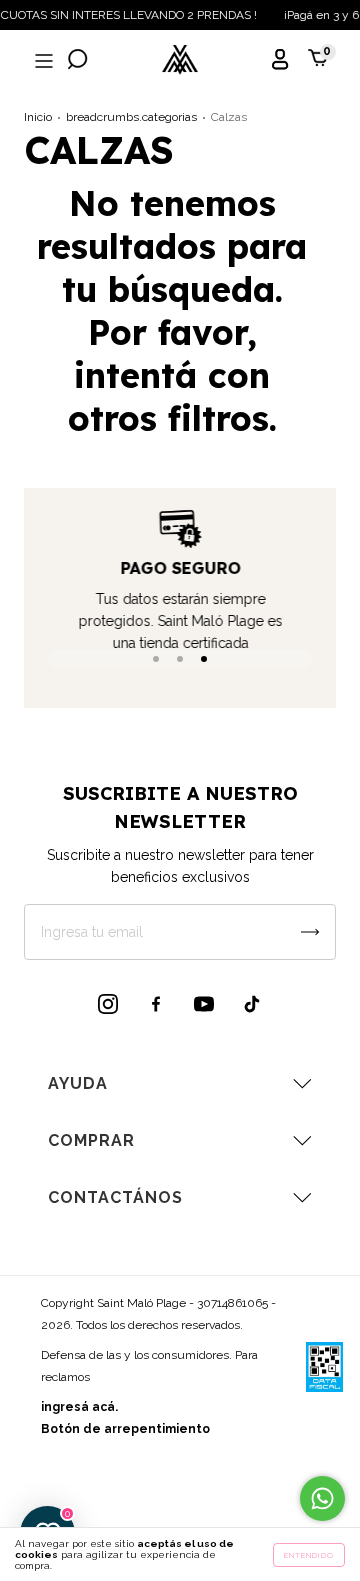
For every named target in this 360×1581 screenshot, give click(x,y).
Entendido (309, 1555)
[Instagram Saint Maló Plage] (108, 1004)
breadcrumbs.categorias (131, 117)
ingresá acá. (79, 1407)
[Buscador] (78, 61)
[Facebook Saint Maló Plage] (156, 1004)
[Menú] (42, 61)
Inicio (38, 117)
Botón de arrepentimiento (125, 1429)
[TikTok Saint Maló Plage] (252, 1004)
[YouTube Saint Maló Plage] (204, 1004)
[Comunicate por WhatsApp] (322, 1498)
